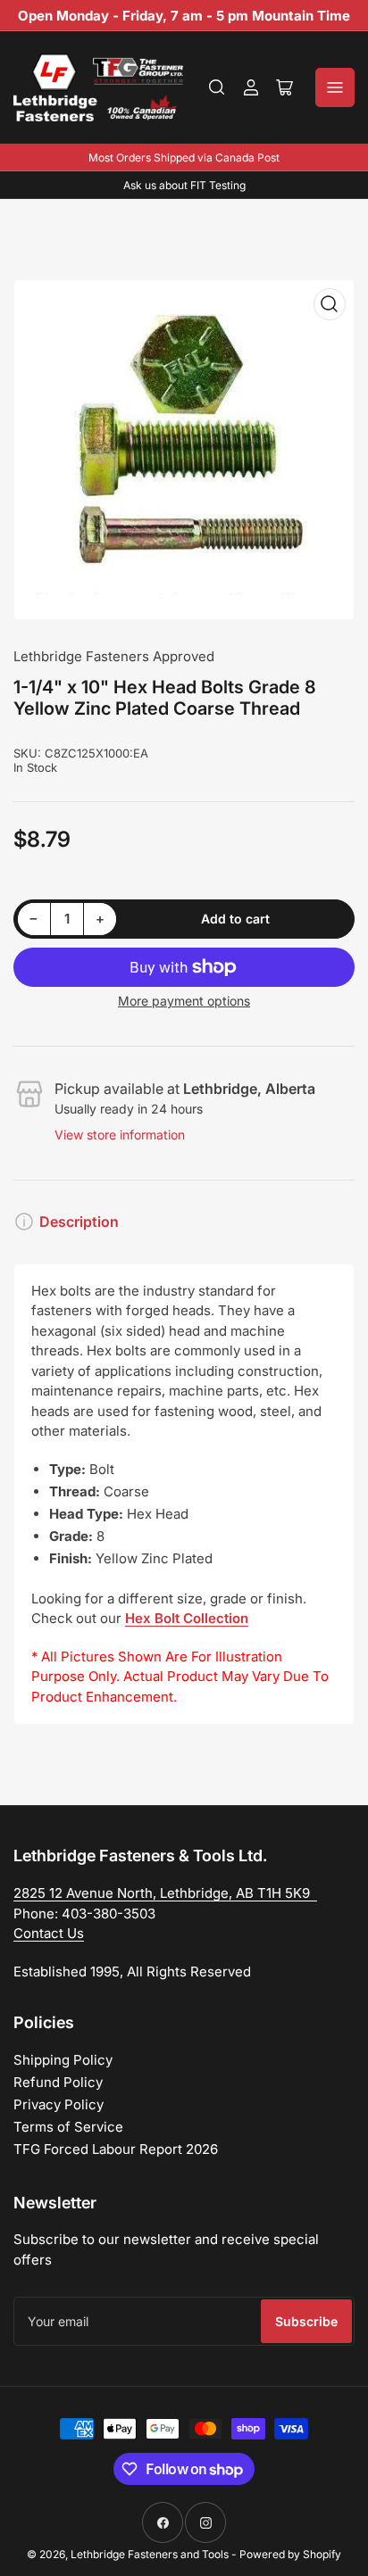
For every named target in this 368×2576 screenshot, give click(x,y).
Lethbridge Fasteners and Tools (150, 2554)
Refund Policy (58, 2082)
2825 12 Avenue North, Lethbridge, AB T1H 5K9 (165, 1893)
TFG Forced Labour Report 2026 (116, 2149)
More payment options (184, 1001)
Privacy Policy (59, 2104)
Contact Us (49, 1933)
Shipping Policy (63, 2060)
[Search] (217, 87)
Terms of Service (68, 2127)
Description (79, 1222)
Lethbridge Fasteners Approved (114, 656)
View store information (120, 1135)
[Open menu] (335, 87)
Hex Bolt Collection (187, 1618)
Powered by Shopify (290, 2554)
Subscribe (306, 2321)
